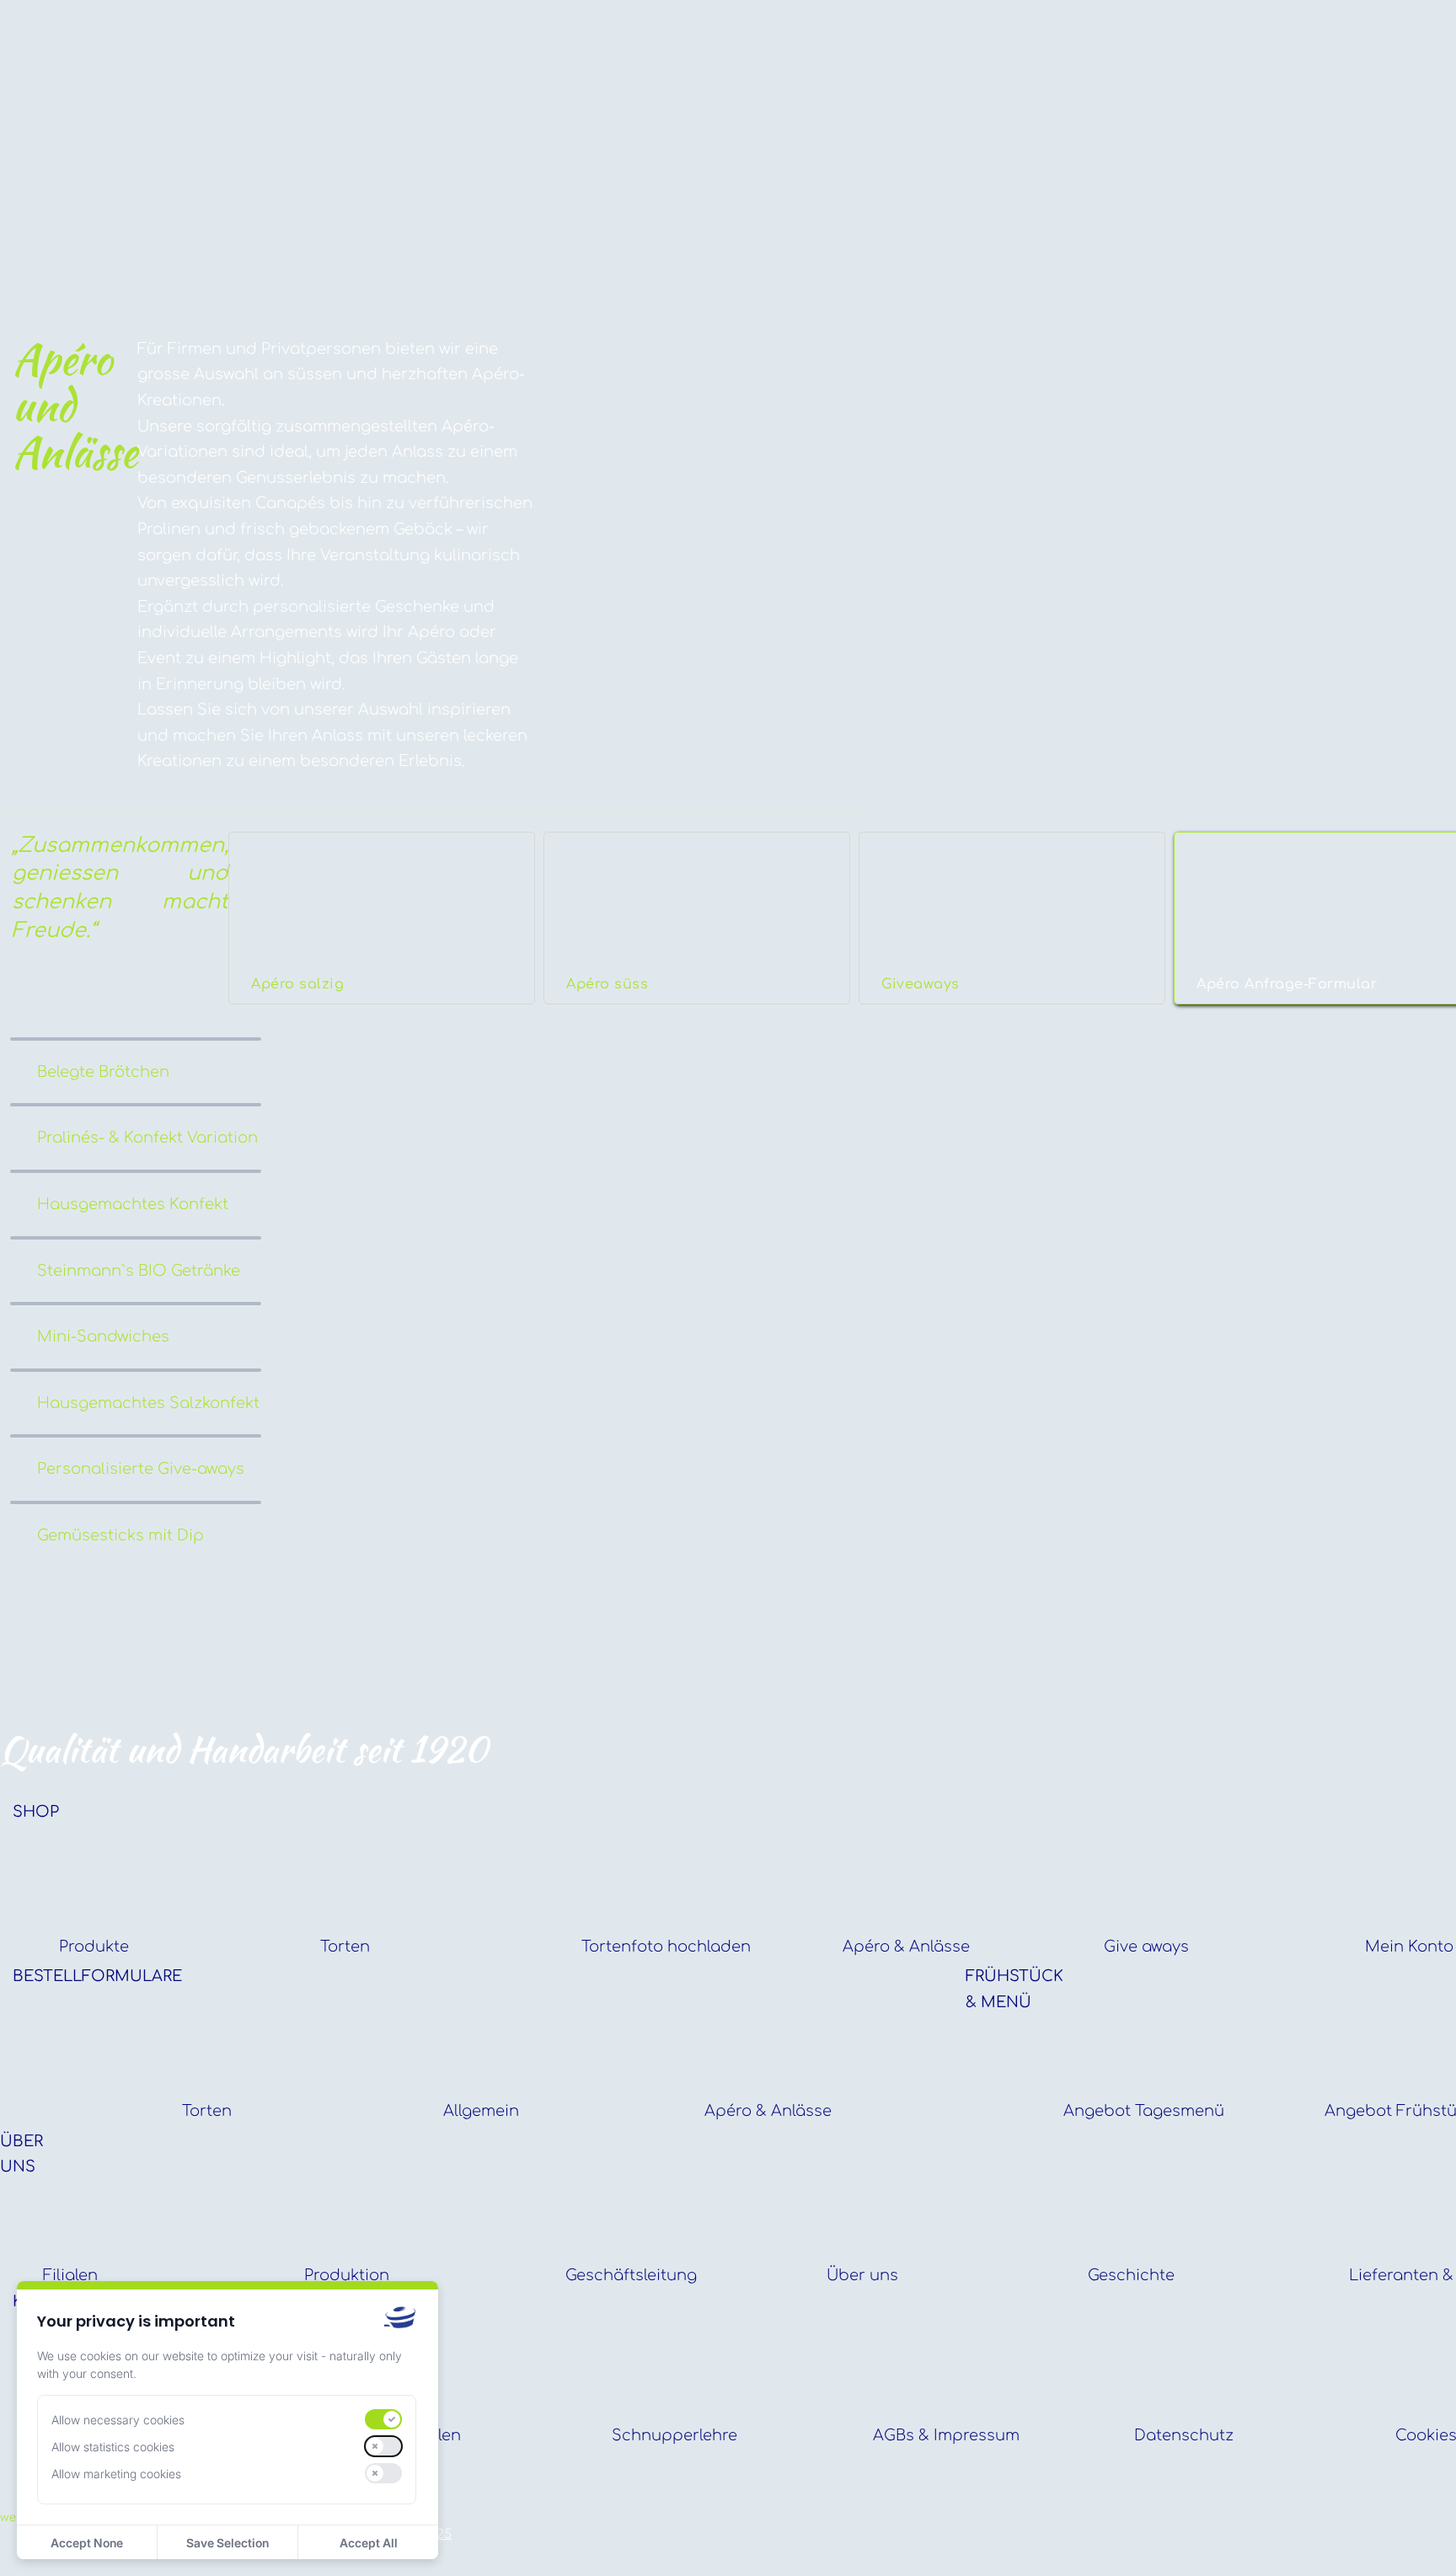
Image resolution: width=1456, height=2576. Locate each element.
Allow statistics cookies (113, 2447)
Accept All (369, 2543)
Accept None (87, 2543)
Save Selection (227, 2543)
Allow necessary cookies (118, 2420)
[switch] (383, 2419)
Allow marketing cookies (116, 2474)
